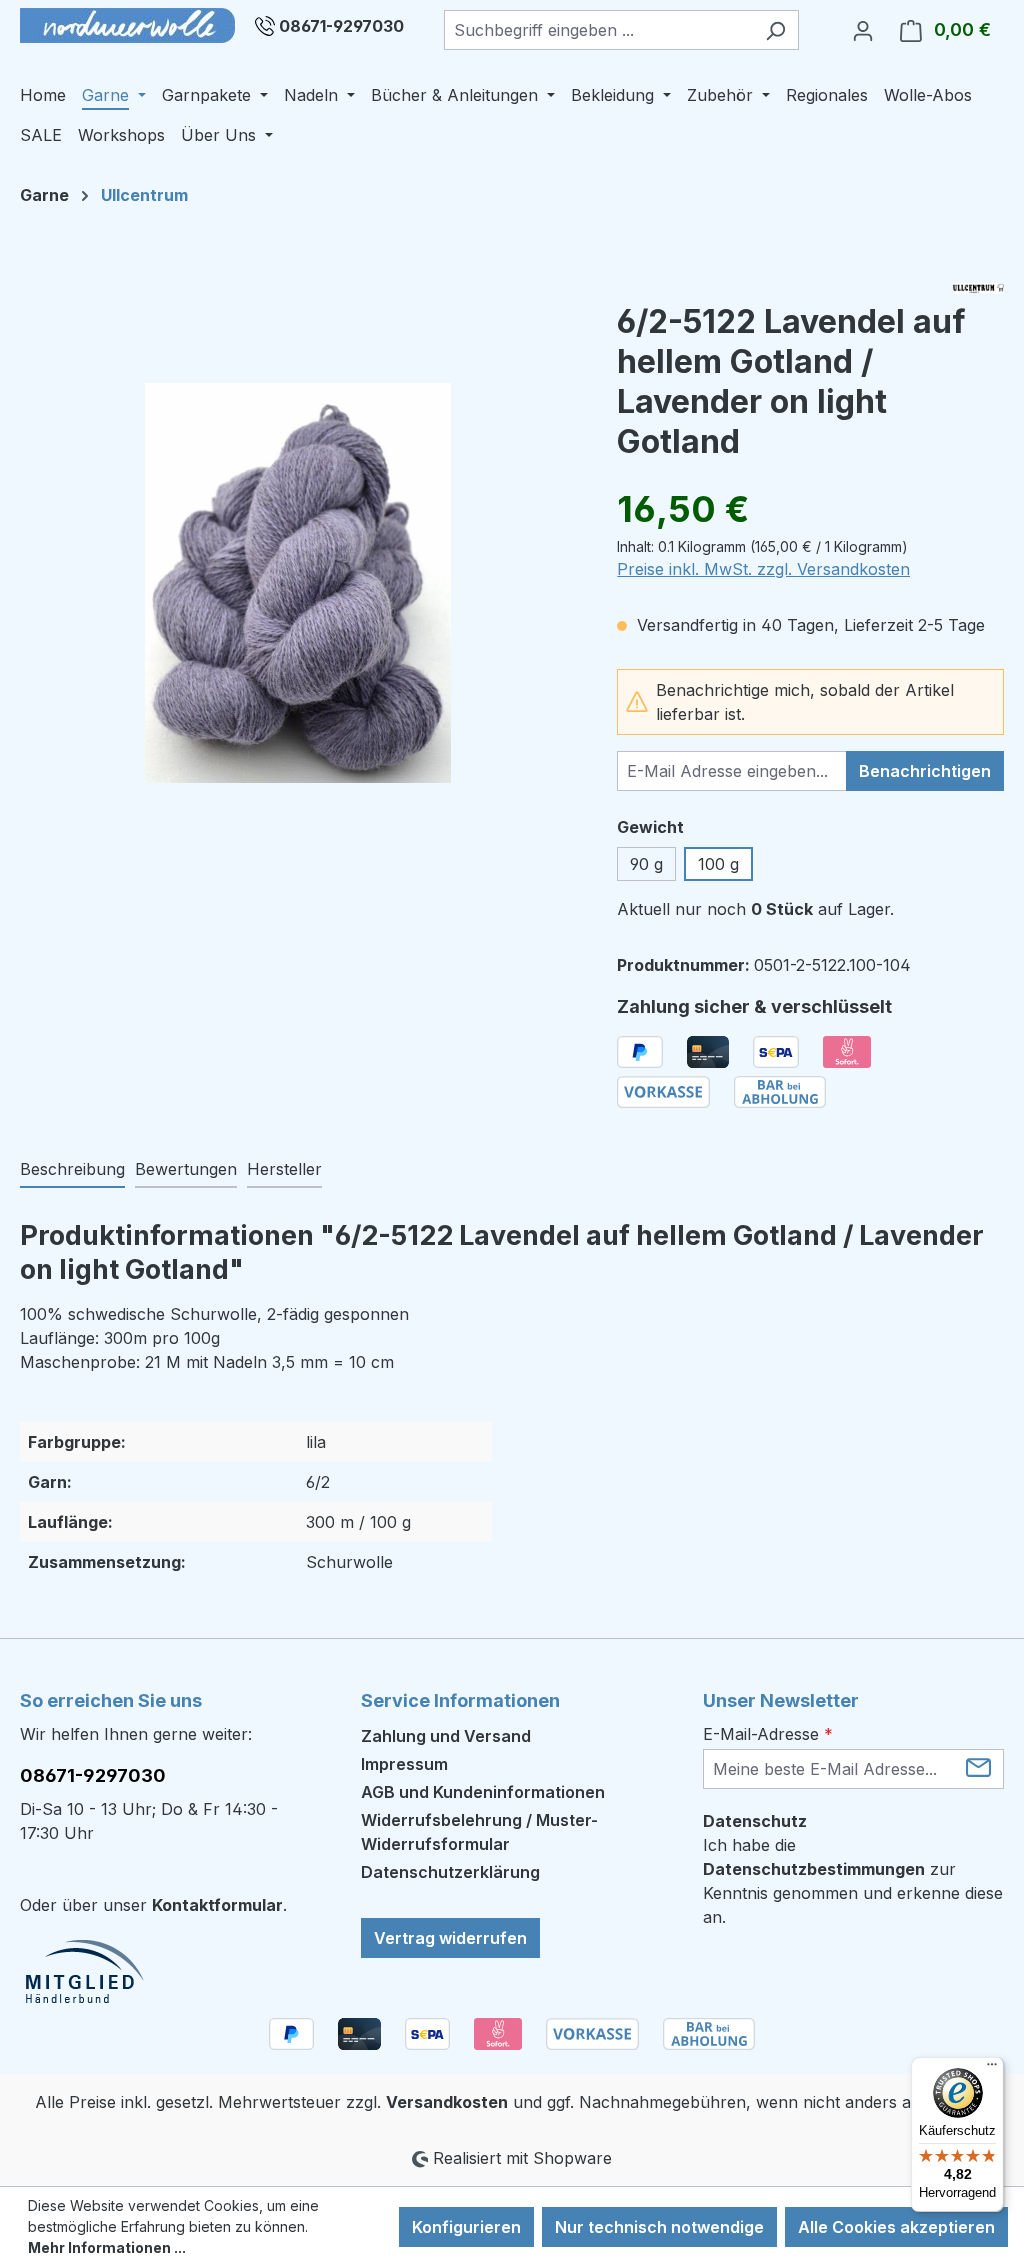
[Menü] (992, 2069)
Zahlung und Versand (446, 1736)
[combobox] (598, 30)
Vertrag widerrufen (450, 1938)
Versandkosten (447, 2102)
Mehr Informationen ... (107, 2247)
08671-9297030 (341, 26)
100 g (718, 864)
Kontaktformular (217, 1905)
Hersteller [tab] (284, 1169)
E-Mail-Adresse (768, 1734)
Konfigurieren (466, 2227)
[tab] (72, 1170)
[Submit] (978, 1767)
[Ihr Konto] (863, 30)
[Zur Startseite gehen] (127, 25)
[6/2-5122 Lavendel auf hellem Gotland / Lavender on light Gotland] (298, 583)
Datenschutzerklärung (450, 1872)
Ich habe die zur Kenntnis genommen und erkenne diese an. (853, 1881)
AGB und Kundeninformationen (483, 1792)
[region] (298, 583)
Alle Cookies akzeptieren (896, 2227)
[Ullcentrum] (978, 288)
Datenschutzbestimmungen (814, 1869)
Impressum (404, 1764)
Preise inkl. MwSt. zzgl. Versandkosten (763, 569)
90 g (646, 864)
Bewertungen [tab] (186, 1169)
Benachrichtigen (925, 771)
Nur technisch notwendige (659, 2227)
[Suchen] (775, 30)
